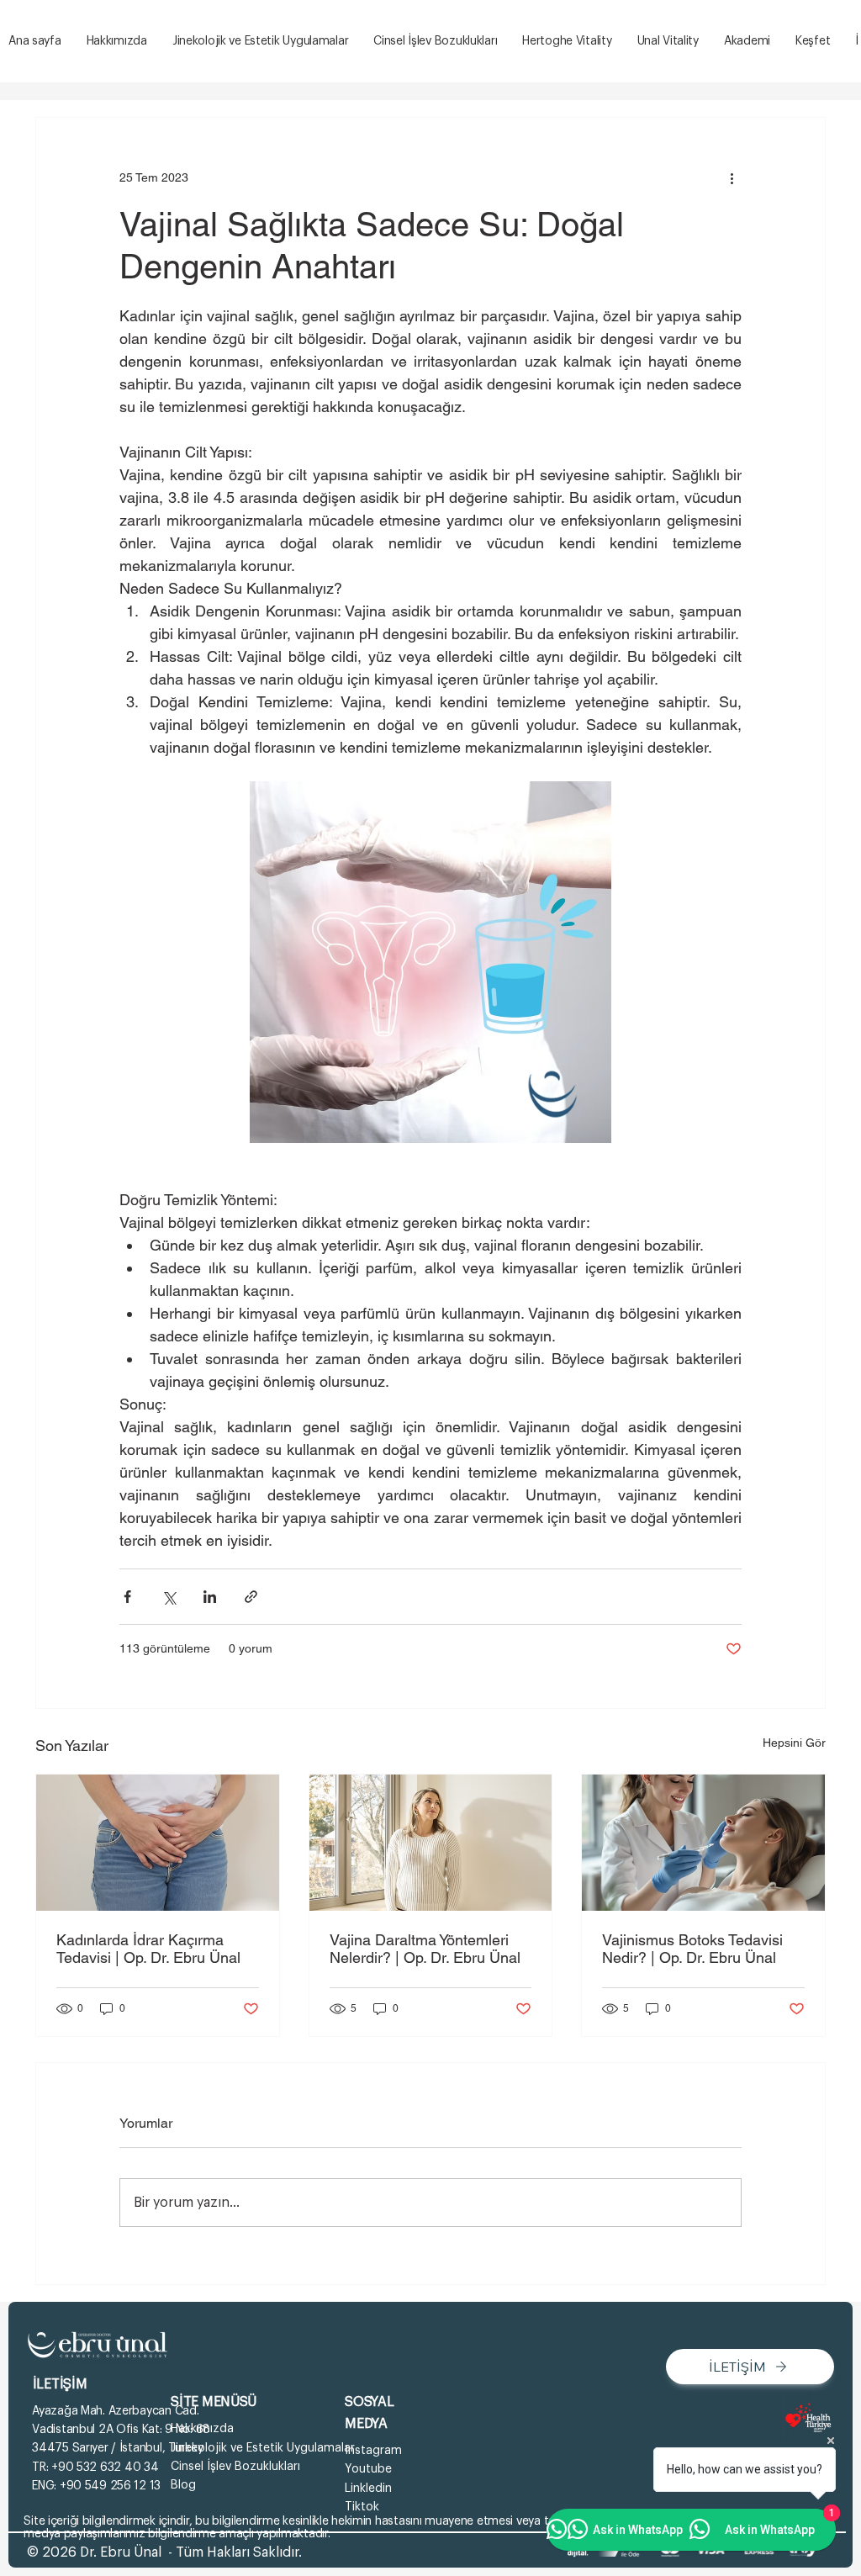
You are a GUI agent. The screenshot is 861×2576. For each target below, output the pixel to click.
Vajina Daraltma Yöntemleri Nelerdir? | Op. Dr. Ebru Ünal (425, 1949)
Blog (183, 2485)
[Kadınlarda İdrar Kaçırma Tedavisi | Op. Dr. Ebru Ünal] (158, 1843)
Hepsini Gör (794, 1743)
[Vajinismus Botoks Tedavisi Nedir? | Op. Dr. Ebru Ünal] (703, 1843)
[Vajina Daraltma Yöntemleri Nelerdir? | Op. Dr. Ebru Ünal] (431, 1843)
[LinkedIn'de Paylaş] (210, 1597)
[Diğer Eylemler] (732, 178)
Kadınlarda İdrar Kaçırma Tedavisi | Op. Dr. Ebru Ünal (148, 1949)
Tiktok (362, 2507)
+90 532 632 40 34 (105, 2468)
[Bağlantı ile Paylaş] (251, 1597)
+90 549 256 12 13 (110, 2486)
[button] (813, 42)
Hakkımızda (202, 2429)
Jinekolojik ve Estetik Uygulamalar (263, 2448)
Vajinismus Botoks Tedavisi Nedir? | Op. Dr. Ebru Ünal (692, 1949)
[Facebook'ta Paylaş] (127, 1597)
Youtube (368, 2469)
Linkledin (368, 2489)
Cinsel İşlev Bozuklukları (235, 2467)
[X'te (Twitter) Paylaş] (169, 1597)
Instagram (373, 2451)
